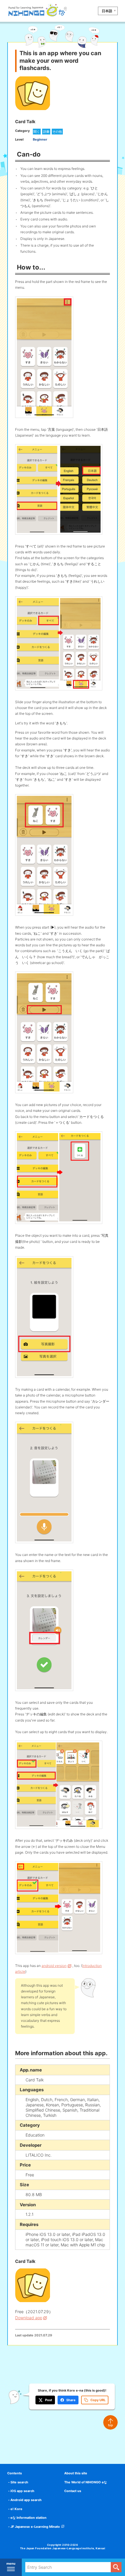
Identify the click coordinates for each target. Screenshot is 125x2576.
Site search (19, 2482)
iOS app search (22, 2491)
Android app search (26, 2500)
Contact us (73, 2491)
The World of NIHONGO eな (86, 2482)
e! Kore (16, 2509)
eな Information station (28, 2518)
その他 (57, 132)
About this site (76, 2473)
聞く (37, 132)
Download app (29, 2318)
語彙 (46, 132)
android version (54, 1966)
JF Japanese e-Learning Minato (35, 2527)
